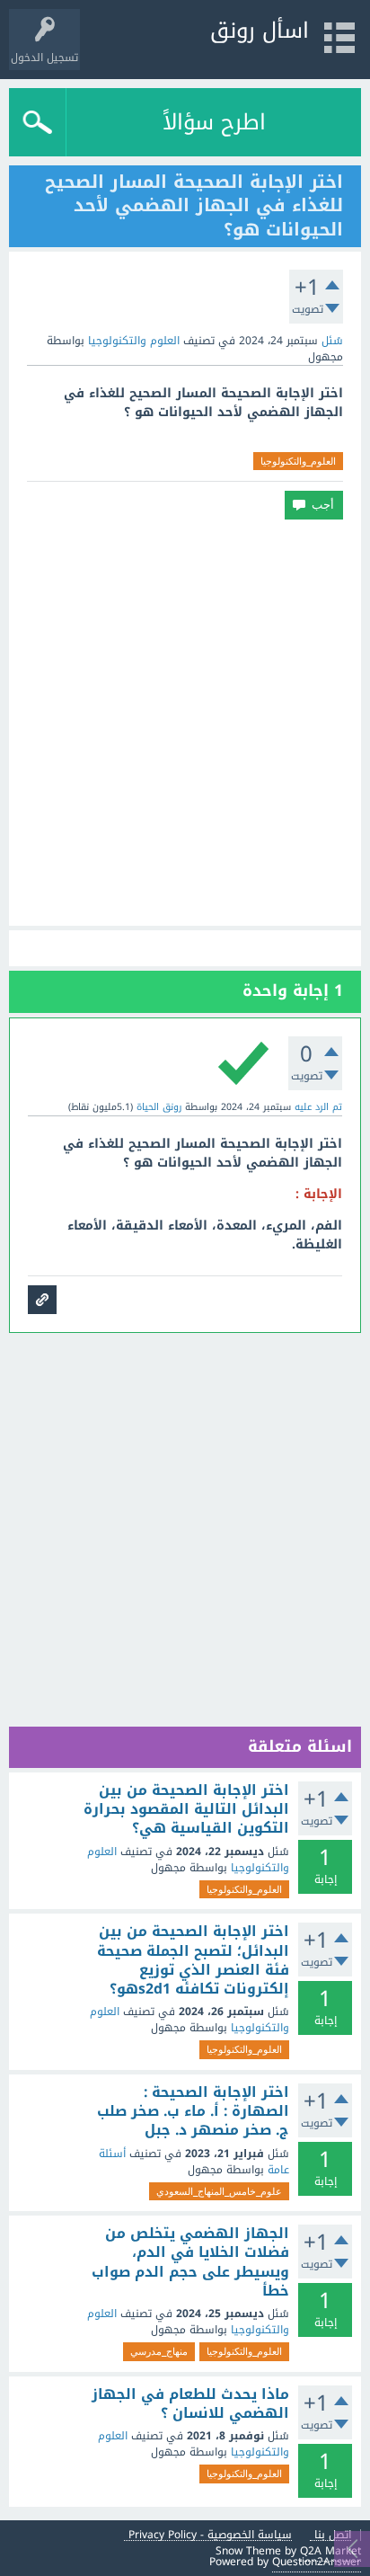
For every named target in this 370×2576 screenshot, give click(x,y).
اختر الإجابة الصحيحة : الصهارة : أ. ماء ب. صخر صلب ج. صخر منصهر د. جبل (193, 2112)
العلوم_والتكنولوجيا (298, 461)
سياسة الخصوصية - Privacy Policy (210, 2535)
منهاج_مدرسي (159, 2351)
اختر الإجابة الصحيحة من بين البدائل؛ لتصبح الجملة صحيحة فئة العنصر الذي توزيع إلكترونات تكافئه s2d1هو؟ (193, 1960)
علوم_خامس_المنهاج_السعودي (219, 2191)
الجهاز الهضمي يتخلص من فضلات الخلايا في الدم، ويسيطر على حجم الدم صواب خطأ (190, 2262)
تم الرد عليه (318, 1107)
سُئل (332, 341)
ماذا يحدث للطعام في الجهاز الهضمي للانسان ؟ (190, 2404)
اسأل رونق (260, 31)
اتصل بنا (333, 2535)
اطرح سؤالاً (214, 122)
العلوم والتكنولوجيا (134, 341)
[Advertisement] (185, 723)
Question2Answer (317, 2562)
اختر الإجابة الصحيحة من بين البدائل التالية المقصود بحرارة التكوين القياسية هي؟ (186, 1810)
